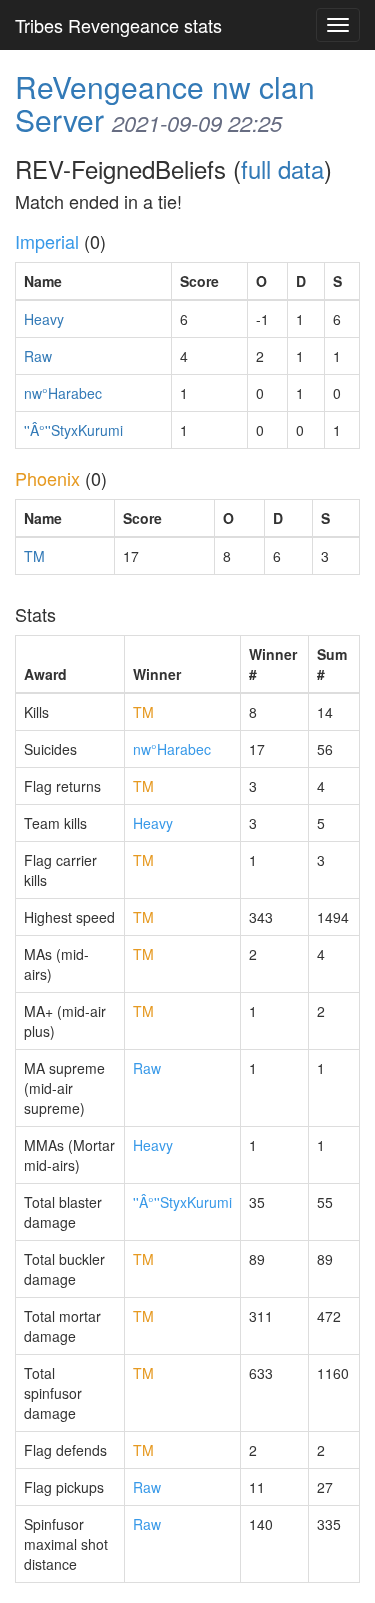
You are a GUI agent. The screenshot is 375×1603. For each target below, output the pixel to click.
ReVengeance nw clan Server (165, 103)
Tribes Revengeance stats (118, 25)
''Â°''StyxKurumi (73, 430)
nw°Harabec (63, 393)
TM (34, 556)
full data (282, 168)
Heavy (44, 319)
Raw (38, 356)
